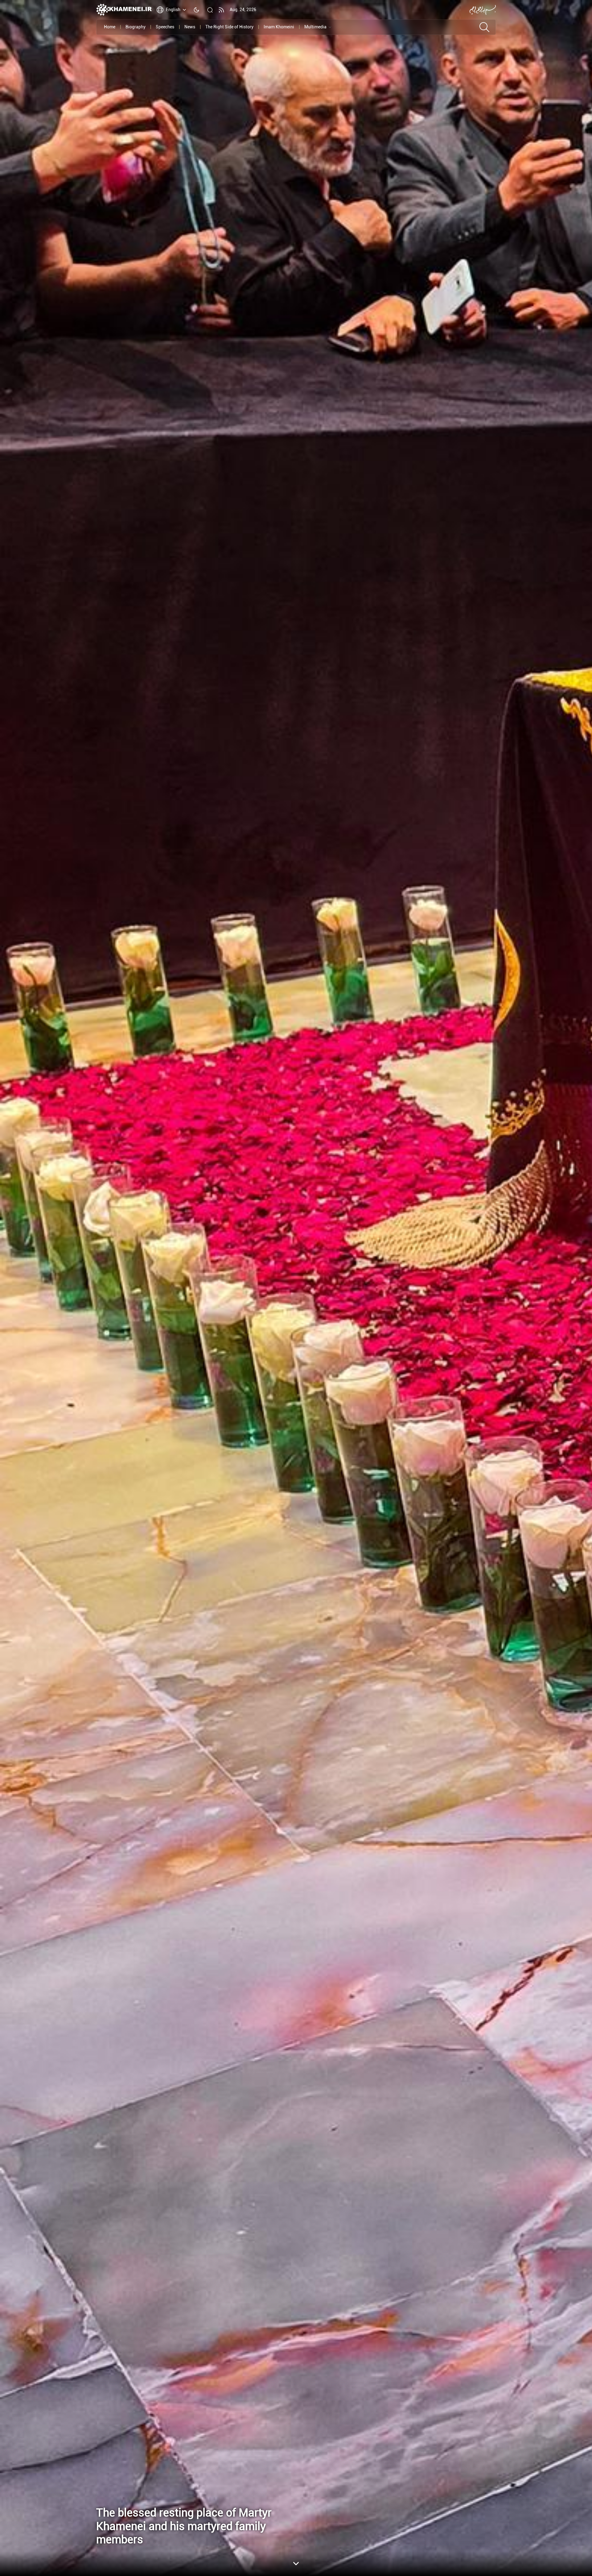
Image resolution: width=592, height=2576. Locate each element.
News (190, 27)
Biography (136, 27)
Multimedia (315, 27)
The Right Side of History (229, 27)
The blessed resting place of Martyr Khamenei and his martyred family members (184, 2526)
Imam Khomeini (279, 27)
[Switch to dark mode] (196, 10)
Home (110, 27)
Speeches (165, 27)
